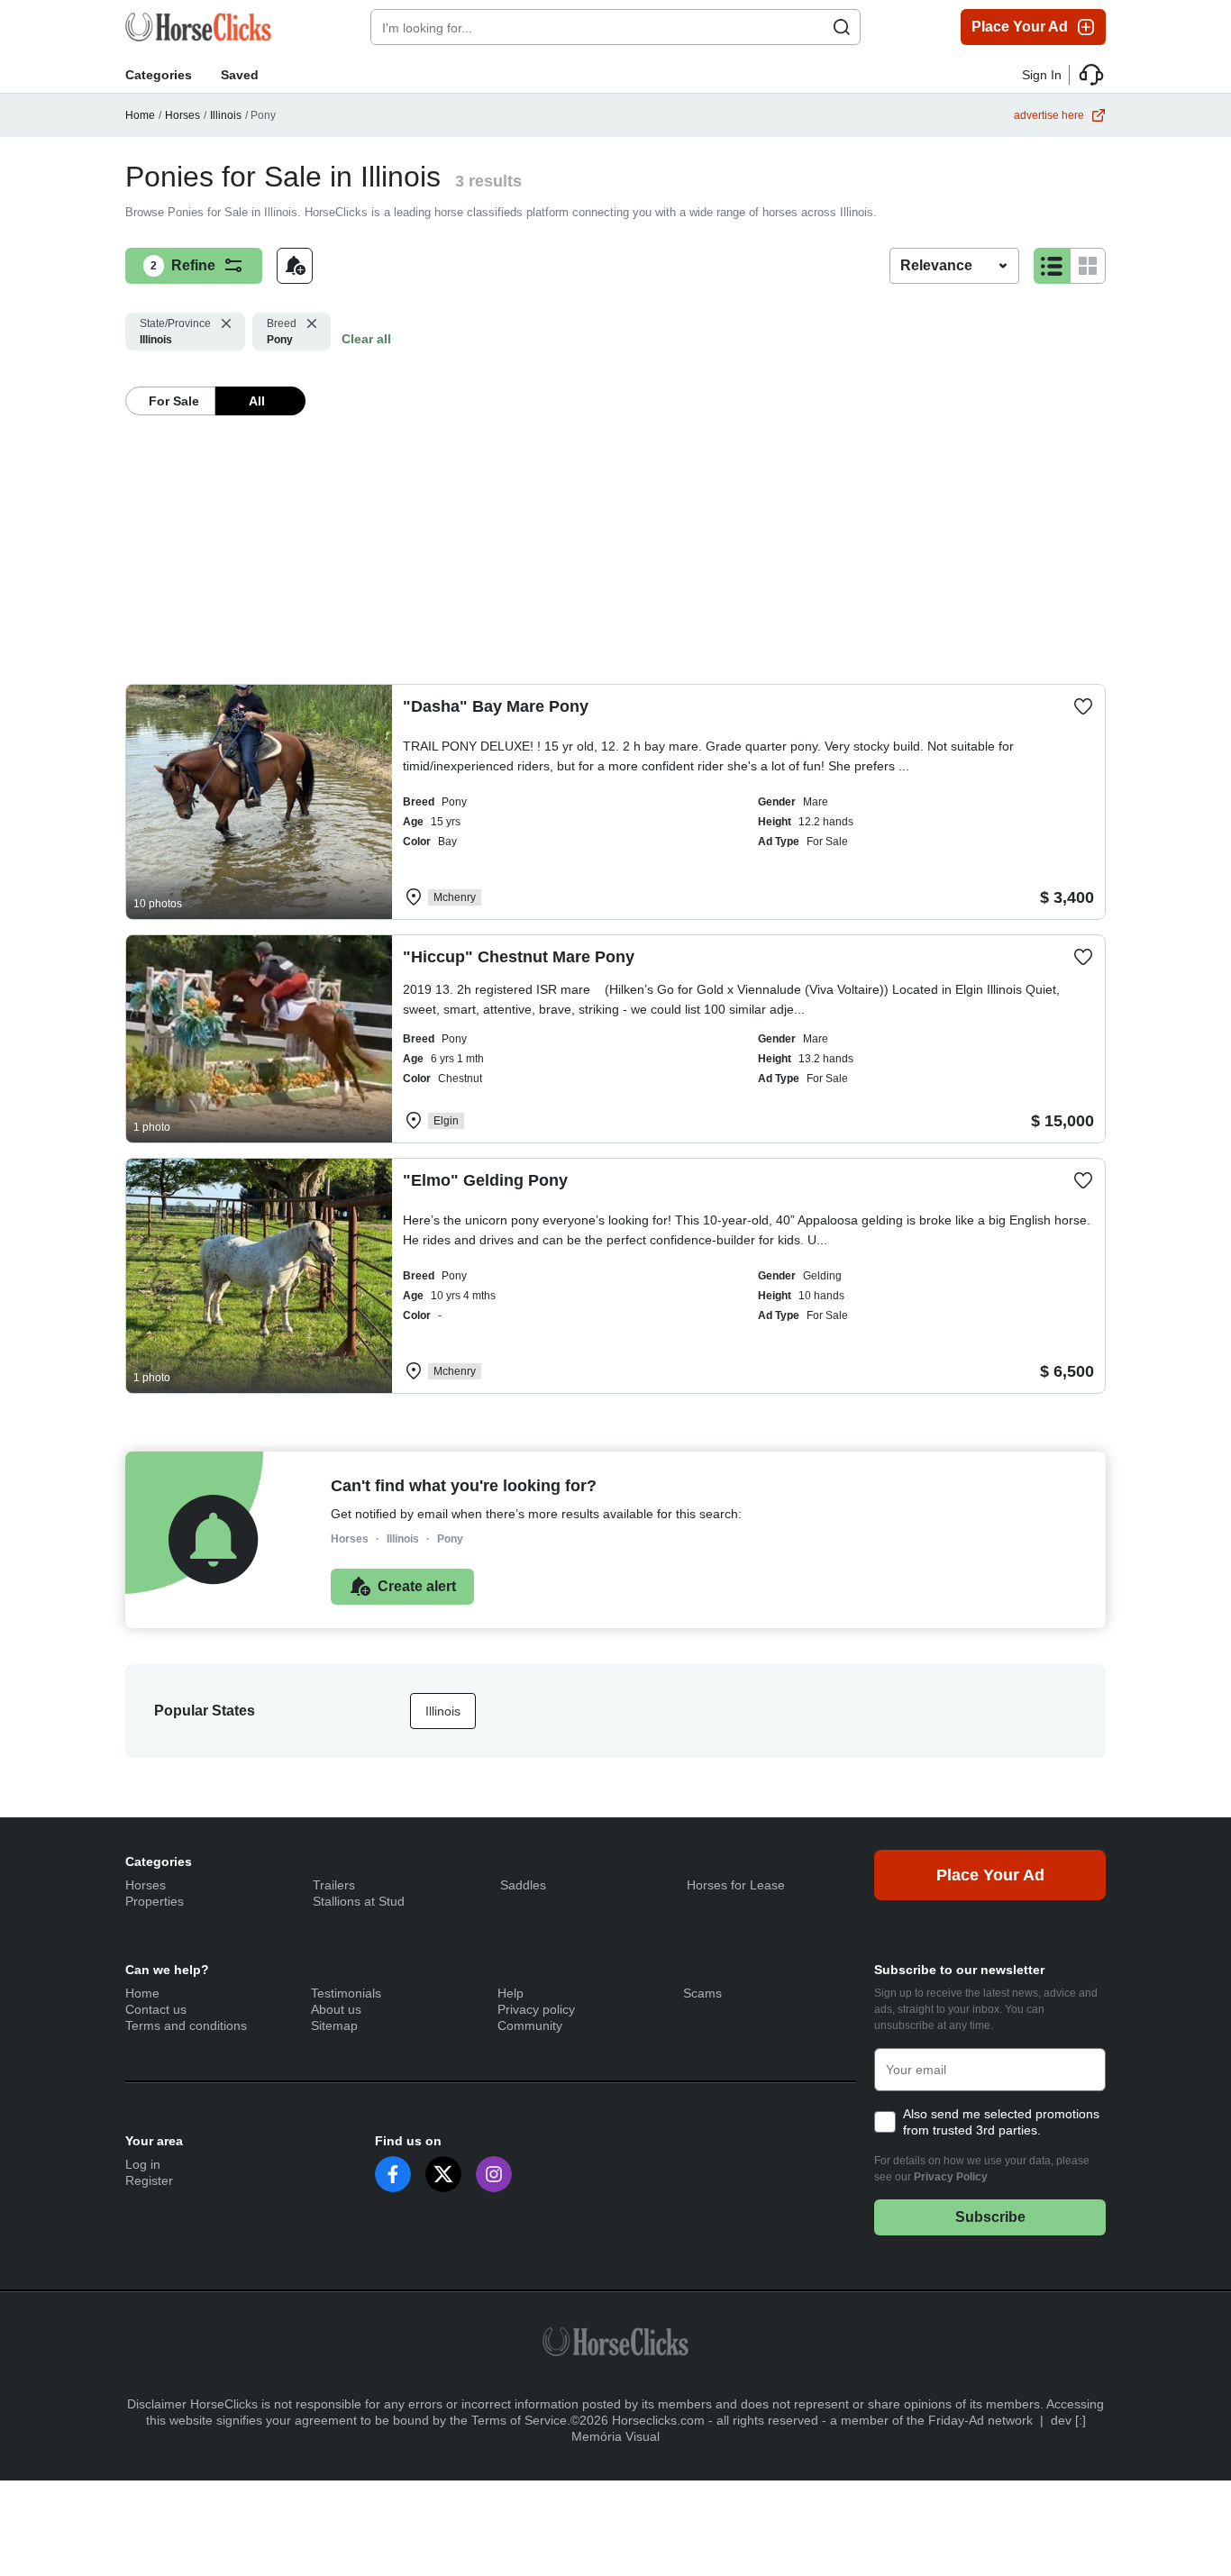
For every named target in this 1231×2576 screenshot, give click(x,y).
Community (530, 2025)
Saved (240, 75)
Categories (159, 75)
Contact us (156, 2009)
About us (336, 2009)
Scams (702, 1993)
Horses (182, 115)
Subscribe (990, 2217)
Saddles (523, 1885)
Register (149, 2180)
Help (511, 1993)
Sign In (1042, 75)
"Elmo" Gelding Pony (485, 1180)
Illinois (226, 115)
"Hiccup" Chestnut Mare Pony (519, 957)
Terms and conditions (186, 2025)
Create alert (417, 1586)
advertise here (1049, 115)
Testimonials (346, 1993)
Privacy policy (536, 2009)
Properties (155, 1901)
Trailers (334, 1885)
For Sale (174, 401)
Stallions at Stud (359, 1901)
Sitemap (334, 2025)
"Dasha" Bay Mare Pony (496, 706)
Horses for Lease (736, 1885)
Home (140, 115)
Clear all (366, 339)
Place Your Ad (1020, 27)
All (257, 401)
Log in (143, 2164)
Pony (282, 332)
